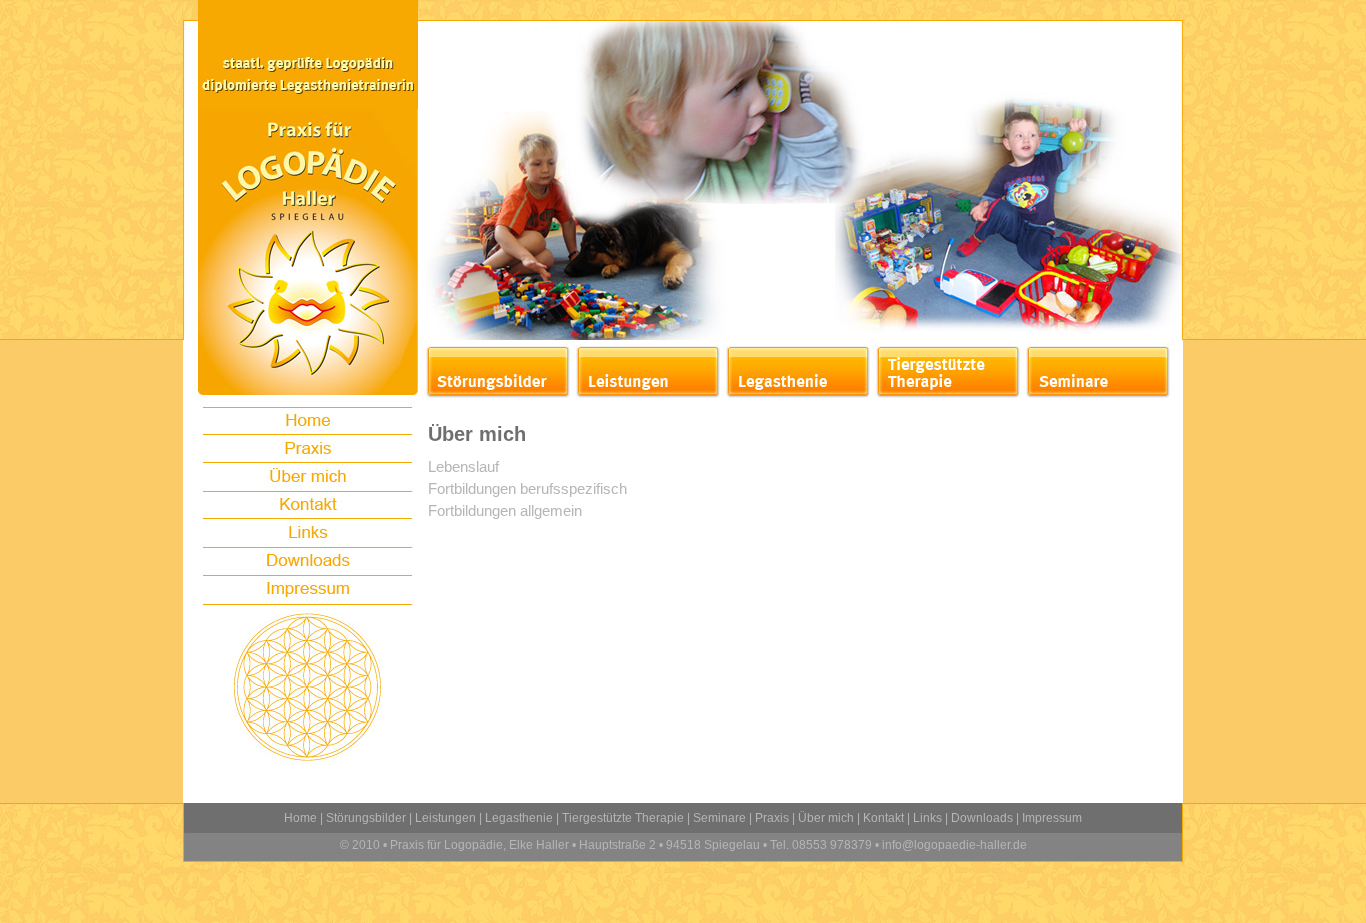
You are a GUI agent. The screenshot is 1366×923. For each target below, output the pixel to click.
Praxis (772, 818)
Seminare (719, 818)
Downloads (982, 818)
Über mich (826, 818)
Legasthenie (519, 818)
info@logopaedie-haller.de (953, 845)
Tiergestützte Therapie (623, 818)
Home (300, 818)
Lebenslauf (463, 466)
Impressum (1052, 818)
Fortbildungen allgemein (505, 510)
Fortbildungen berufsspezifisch (527, 488)
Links (927, 818)
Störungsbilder (366, 818)
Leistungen (445, 818)
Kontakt (883, 818)
